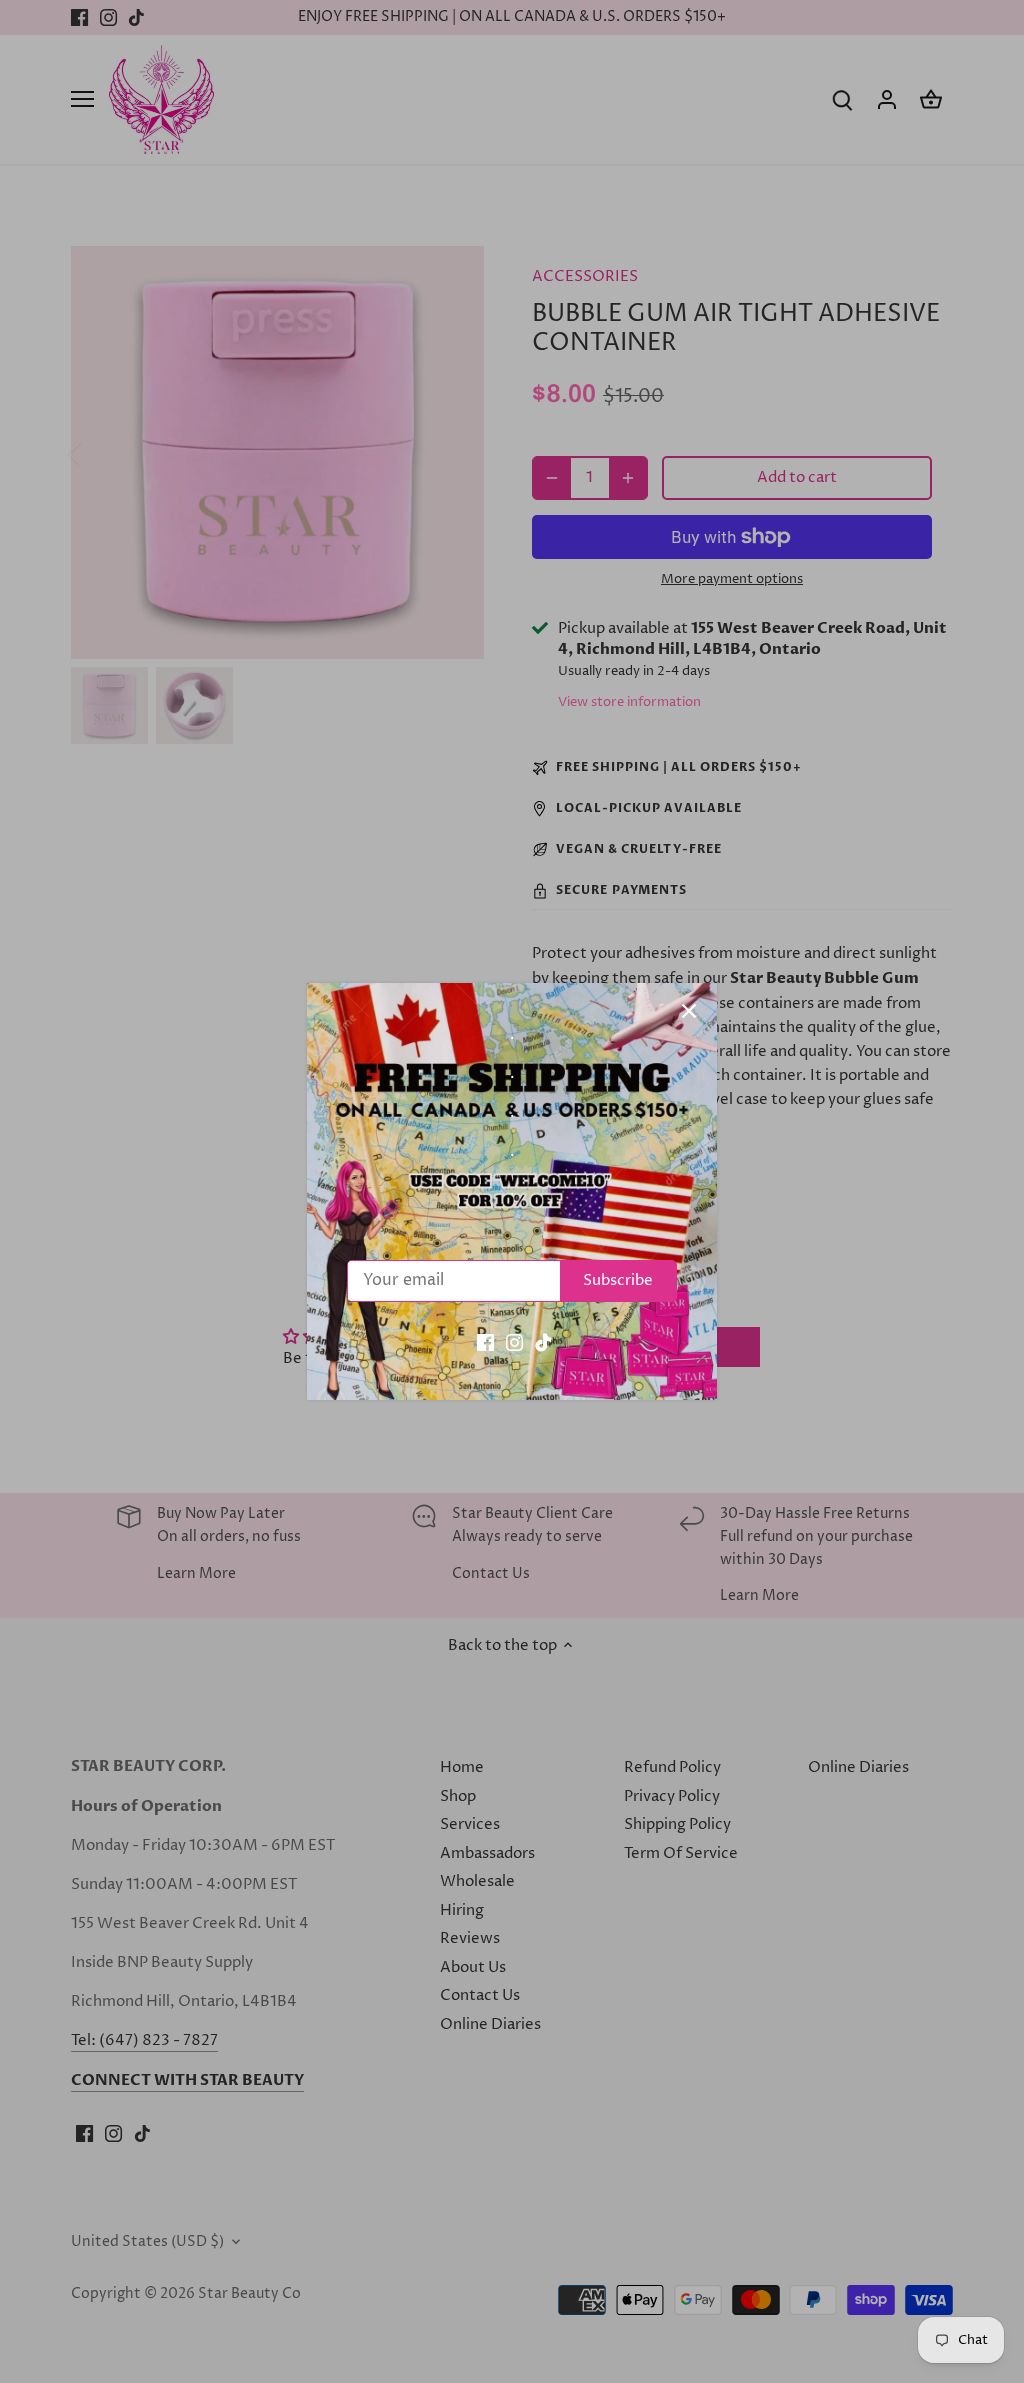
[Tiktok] (543, 1342)
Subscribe (618, 1280)
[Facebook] (485, 1342)
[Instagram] (514, 1342)
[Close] (689, 1011)
